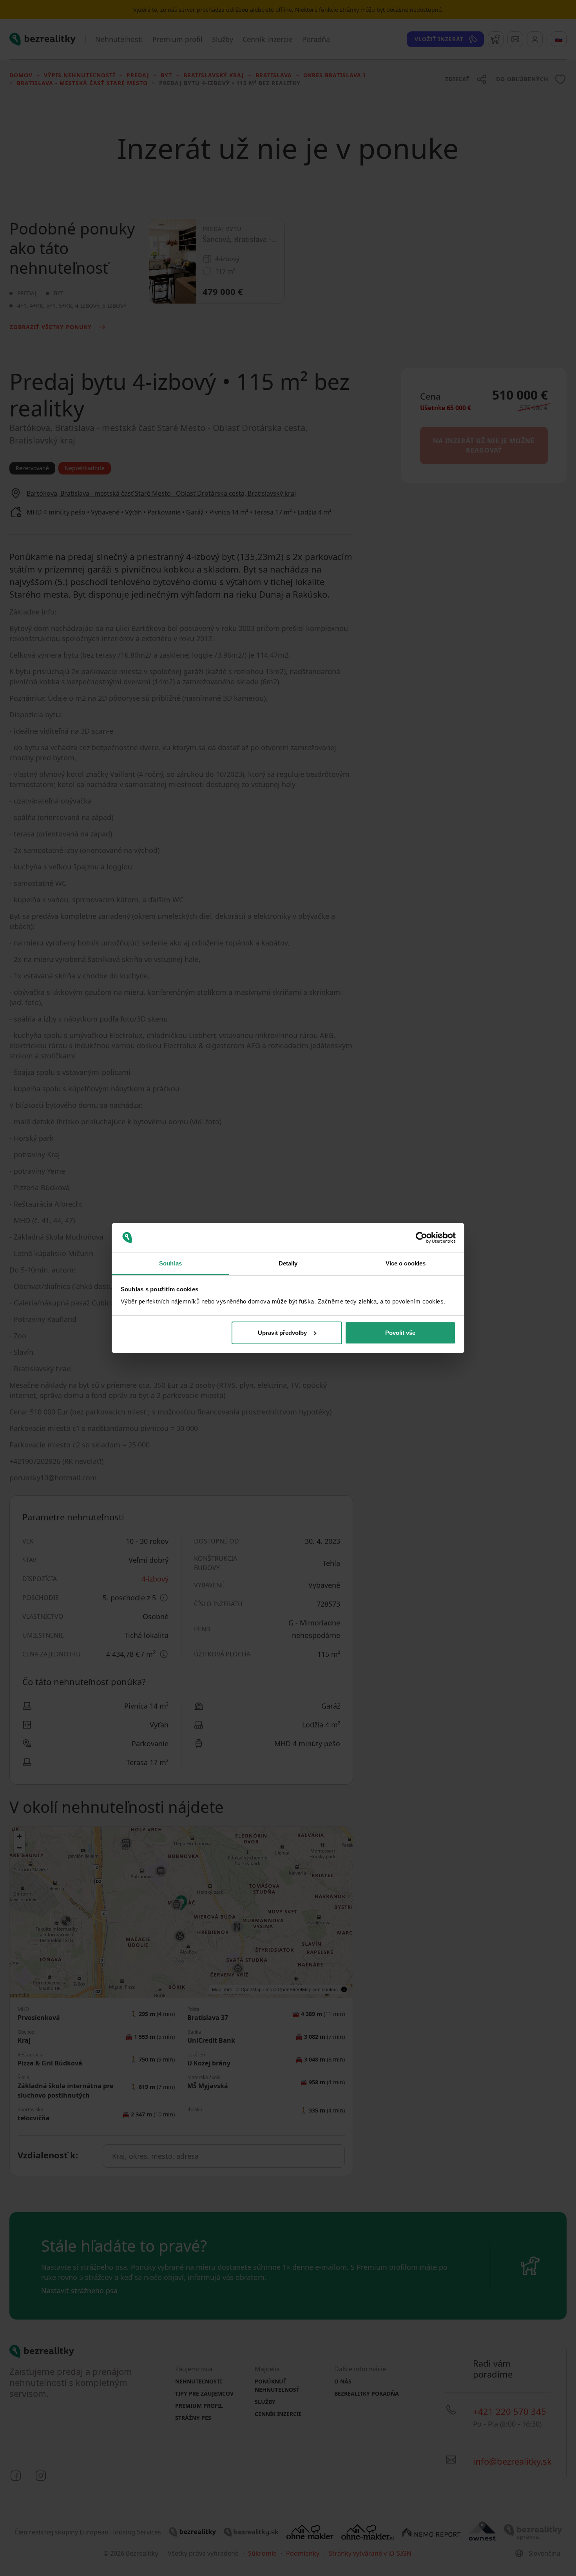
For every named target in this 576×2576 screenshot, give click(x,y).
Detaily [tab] (288, 1263)
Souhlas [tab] (170, 1263)
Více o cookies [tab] (406, 1263)
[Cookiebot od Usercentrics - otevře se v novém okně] (421, 1238)
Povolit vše (400, 1333)
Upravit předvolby (282, 1333)
